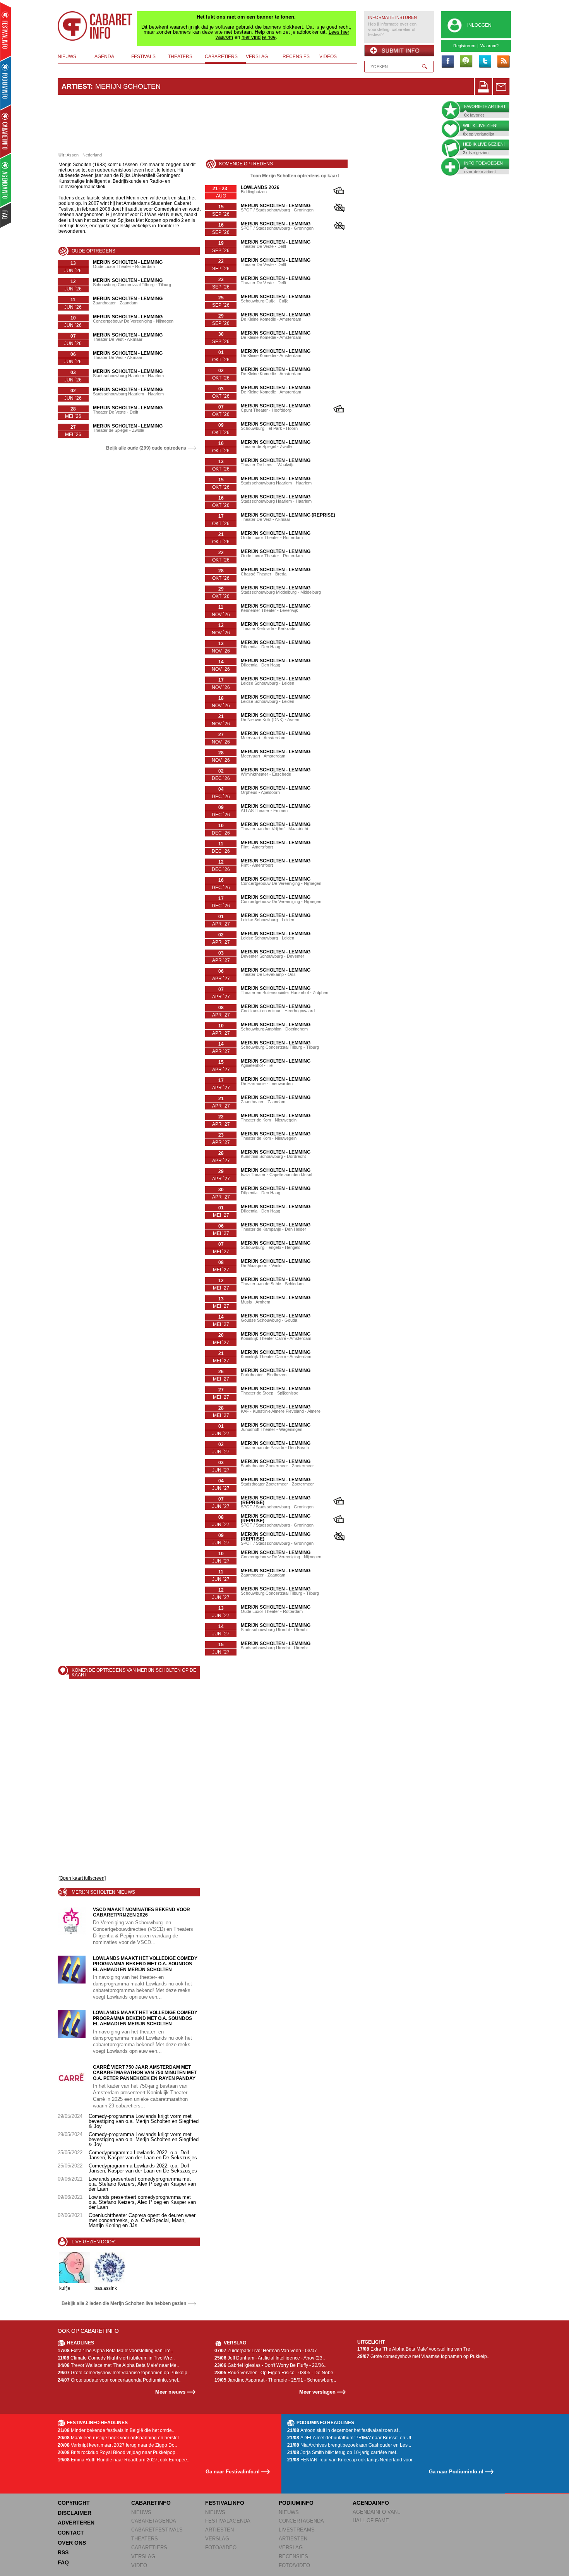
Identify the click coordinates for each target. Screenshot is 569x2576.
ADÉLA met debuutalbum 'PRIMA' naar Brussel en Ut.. (350, 2438)
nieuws (67, 57)
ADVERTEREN (76, 2523)
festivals (143, 57)
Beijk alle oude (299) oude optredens (146, 448)
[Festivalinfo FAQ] (6, 215)
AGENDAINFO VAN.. (377, 2512)
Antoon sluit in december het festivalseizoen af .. (344, 2430)
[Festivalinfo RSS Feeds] (503, 62)
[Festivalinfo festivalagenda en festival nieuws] (6, 32)
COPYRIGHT (74, 2503)
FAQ (63, 2562)
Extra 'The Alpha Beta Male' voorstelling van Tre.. (115, 2351)
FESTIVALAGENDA (228, 2521)
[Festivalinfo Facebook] (447, 62)
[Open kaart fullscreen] (82, 1878)
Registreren (464, 46)
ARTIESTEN (219, 2530)
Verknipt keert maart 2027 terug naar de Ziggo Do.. (117, 2445)
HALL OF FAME (371, 2520)
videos (328, 57)
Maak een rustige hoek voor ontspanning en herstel (118, 2438)
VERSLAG (143, 2556)
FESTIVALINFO (225, 2503)
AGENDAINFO (371, 2503)
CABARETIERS (149, 2548)
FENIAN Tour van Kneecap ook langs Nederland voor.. (351, 2460)
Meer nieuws (170, 2392)
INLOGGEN (479, 25)
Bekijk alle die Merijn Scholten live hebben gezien (124, 2303)
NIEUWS (141, 2512)
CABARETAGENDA (154, 2521)
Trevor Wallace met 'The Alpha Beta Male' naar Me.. (118, 2365)
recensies (296, 57)
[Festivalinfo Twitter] (485, 62)
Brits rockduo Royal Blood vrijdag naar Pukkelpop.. (118, 2452)
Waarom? (489, 46)
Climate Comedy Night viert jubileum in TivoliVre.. (116, 2358)
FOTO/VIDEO (221, 2548)
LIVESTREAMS (297, 2530)
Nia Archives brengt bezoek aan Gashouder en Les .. (349, 2445)
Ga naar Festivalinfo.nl (233, 2472)
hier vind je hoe (259, 37)
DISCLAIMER (75, 2513)
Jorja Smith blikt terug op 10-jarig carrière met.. (343, 2452)
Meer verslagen (317, 2392)
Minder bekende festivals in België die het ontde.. (116, 2430)
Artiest (76, 86)
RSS (63, 2552)
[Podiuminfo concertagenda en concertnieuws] (6, 83)
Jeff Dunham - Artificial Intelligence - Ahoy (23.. (270, 2358)
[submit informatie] (399, 51)
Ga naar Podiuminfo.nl (456, 2472)
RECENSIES (293, 2556)
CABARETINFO (151, 2503)
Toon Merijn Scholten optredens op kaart (295, 176)
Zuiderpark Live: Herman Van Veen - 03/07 (266, 2351)
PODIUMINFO (296, 2503)
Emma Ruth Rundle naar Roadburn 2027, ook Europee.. (123, 2460)
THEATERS (145, 2539)
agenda (104, 57)
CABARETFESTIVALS (157, 2530)
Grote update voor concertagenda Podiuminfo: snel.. (119, 2380)
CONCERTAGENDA (301, 2521)
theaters (180, 57)
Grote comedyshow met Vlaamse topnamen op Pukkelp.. (124, 2373)
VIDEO (139, 2565)
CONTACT (71, 2533)
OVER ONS (72, 2543)
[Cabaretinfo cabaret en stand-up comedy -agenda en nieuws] (6, 131)
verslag (257, 57)
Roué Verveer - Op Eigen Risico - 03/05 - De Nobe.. (275, 2373)
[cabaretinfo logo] (95, 26)
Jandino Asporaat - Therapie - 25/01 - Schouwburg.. (275, 2380)
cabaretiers (221, 57)
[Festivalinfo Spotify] (466, 62)
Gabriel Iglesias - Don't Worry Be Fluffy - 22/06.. (270, 2365)
